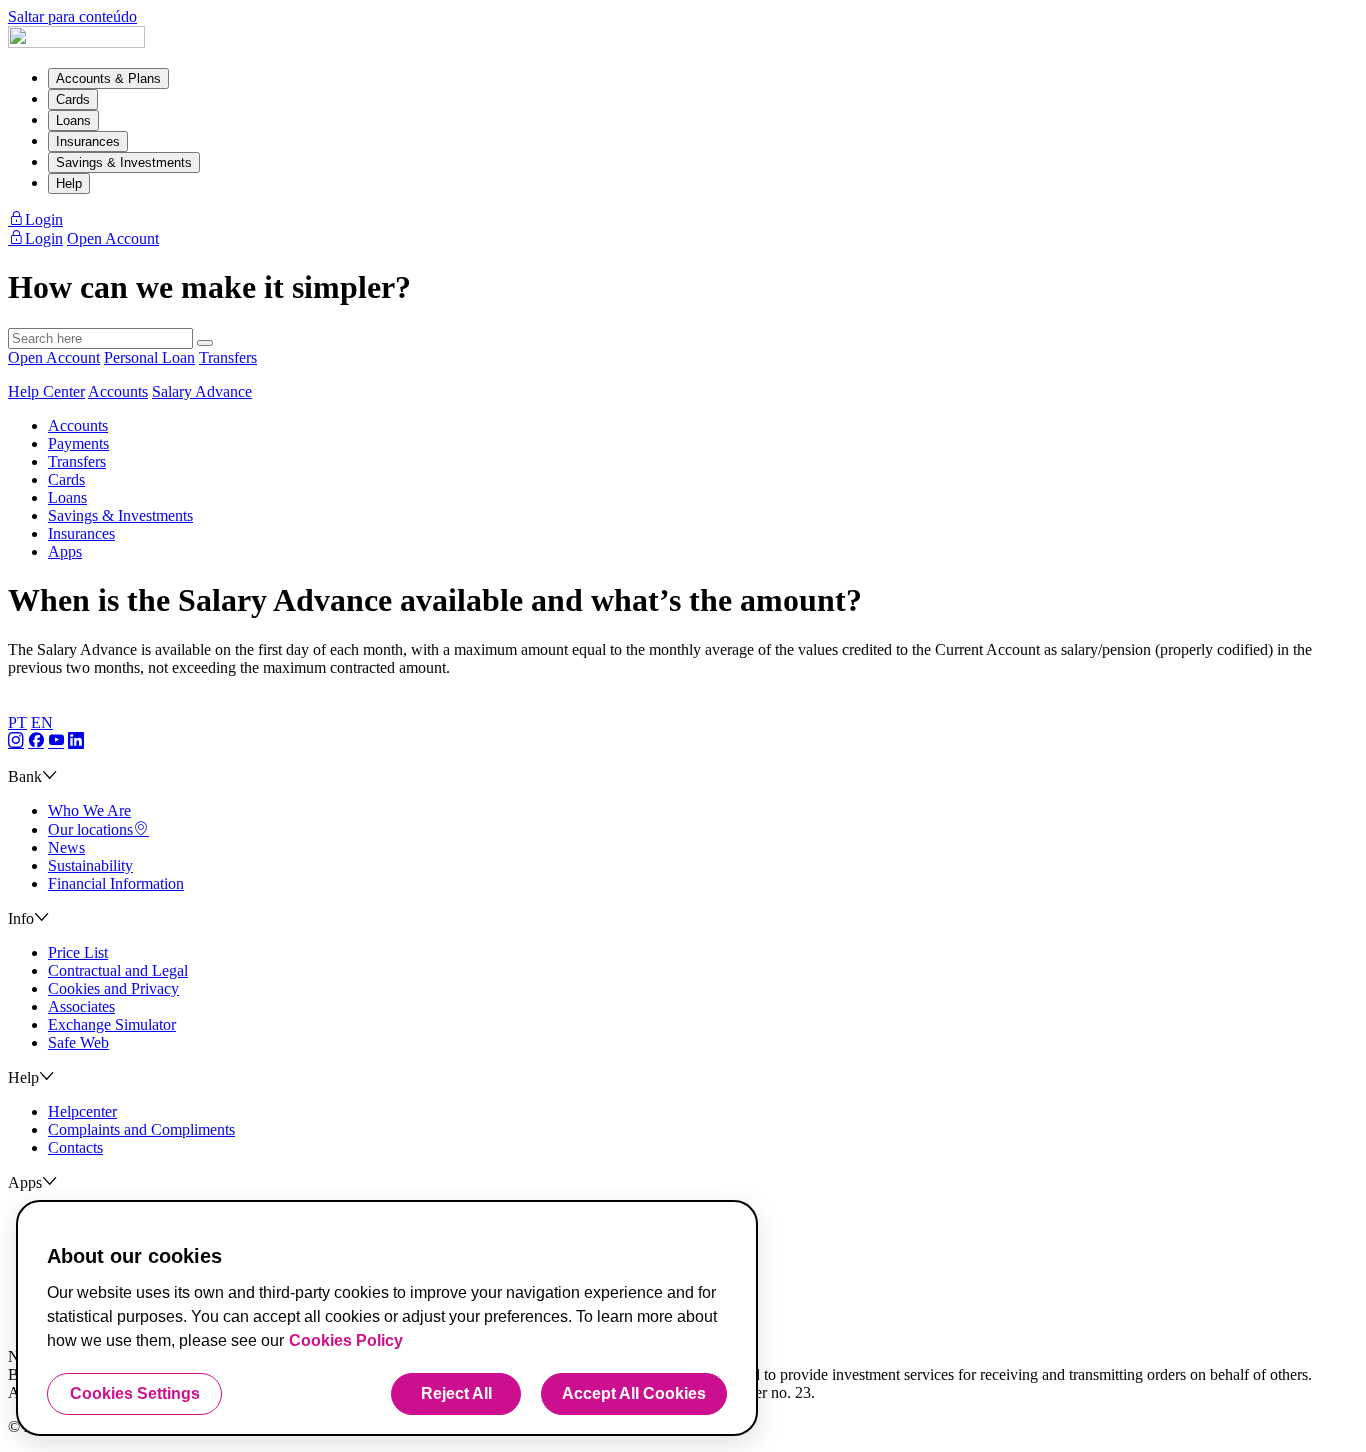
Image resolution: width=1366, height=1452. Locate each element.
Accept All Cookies (634, 1393)
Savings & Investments (124, 162)
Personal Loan (149, 357)
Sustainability (90, 865)
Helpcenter (82, 1111)
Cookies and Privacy (113, 988)
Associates (81, 1006)
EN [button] (42, 722)
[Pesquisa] (205, 343)
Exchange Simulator (112, 1024)
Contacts (75, 1147)
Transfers (228, 357)
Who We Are (89, 810)
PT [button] (17, 722)
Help (69, 183)
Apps (65, 551)
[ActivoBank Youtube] (56, 741)
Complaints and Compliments (141, 1129)
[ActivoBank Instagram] (16, 741)
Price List (78, 952)
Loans (73, 120)
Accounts (118, 391)
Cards (73, 99)
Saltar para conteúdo (72, 16)
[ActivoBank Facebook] (36, 741)
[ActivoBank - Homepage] (76, 42)
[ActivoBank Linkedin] (76, 741)
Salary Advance (202, 391)
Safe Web (78, 1042)
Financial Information (116, 883)
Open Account (54, 357)
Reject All (456, 1393)
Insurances (88, 141)
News (66, 847)
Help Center (46, 391)
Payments (78, 443)
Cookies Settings (135, 1393)
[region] (387, 1318)
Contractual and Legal (118, 970)
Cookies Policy (346, 1340)
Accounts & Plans (108, 78)
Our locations (90, 829)
